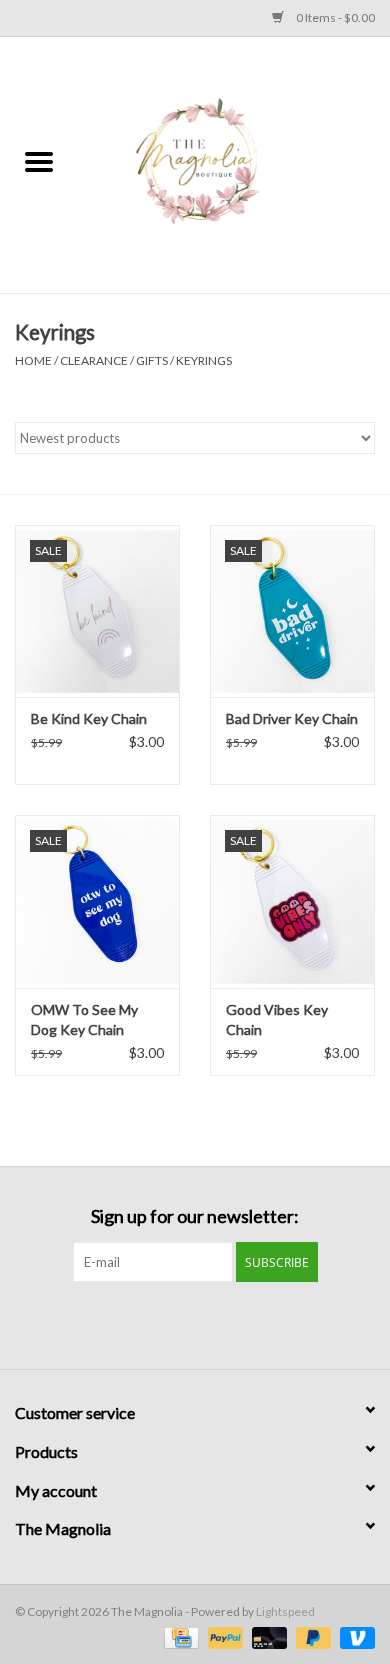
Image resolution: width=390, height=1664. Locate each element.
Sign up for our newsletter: (195, 1216)
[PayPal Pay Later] (311, 1636)
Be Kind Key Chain (89, 718)
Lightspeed (285, 1611)
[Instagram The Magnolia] (213, 1323)
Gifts (152, 360)
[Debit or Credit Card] (267, 1636)
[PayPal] (223, 1636)
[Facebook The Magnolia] (178, 1323)
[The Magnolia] (234, 163)
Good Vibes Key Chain (277, 1019)
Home (33, 360)
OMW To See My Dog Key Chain (84, 1019)
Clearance (94, 360)
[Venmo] (354, 1636)
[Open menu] (39, 161)
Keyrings (204, 360)
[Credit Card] (178, 1636)
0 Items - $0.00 (334, 17)
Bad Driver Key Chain (292, 718)
